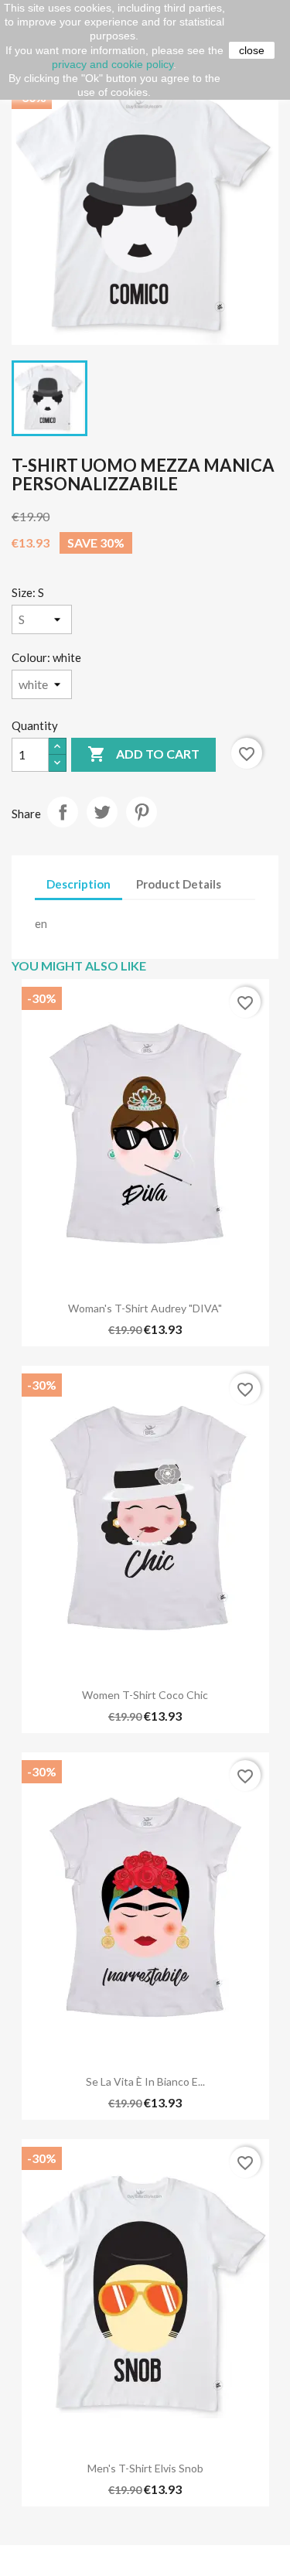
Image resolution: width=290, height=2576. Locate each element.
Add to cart (143, 754)
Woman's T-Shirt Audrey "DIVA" (145, 1308)
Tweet (102, 812)
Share (63, 812)
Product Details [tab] (179, 884)
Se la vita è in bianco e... (145, 2081)
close (252, 50)
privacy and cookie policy (113, 64)
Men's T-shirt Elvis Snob (145, 2468)
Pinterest (142, 812)
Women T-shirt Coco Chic (145, 1695)
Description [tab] (78, 884)
